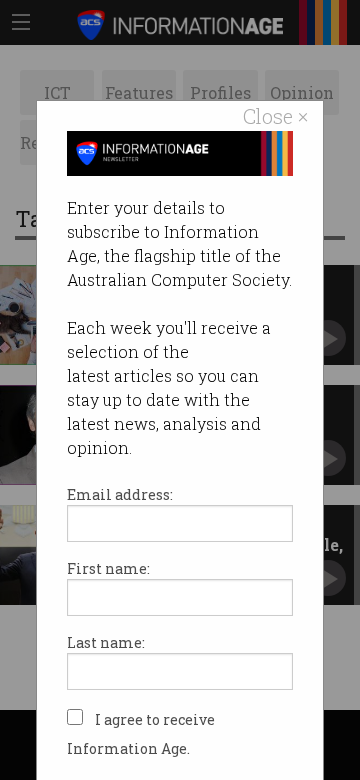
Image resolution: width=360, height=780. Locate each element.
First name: (108, 568)
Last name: (106, 642)
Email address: (120, 494)
